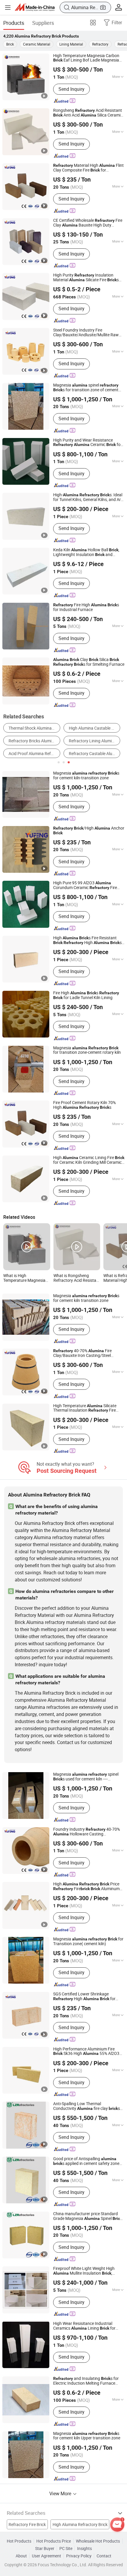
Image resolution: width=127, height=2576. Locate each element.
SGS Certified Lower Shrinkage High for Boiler (84, 1997)
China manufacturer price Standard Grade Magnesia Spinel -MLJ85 (88, 2216)
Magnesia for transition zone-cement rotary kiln (87, 1051)
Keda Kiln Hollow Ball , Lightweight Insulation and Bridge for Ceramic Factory (86, 552)
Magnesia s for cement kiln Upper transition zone (87, 2436)
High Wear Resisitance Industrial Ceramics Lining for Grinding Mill (84, 2326)
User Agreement (47, 2556)
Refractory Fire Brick (27, 2525)
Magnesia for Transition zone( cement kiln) (88, 1942)
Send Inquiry (71, 89)
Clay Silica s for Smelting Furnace (89, 662)
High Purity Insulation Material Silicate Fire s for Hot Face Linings (86, 278)
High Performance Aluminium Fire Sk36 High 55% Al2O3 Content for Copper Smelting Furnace (86, 2052)
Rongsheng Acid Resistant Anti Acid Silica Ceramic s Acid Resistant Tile (88, 113)
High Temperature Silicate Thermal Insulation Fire (85, 1408)
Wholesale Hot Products (98, 2541)
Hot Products (19, 2541)
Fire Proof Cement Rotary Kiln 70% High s (84, 1105)
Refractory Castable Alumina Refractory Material (95, 754)
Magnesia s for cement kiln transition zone (86, 1298)
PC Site (66, 2548)
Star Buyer (45, 2548)
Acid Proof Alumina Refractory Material (34, 754)
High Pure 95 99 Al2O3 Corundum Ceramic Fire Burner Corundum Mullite (85, 885)
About (21, 2556)
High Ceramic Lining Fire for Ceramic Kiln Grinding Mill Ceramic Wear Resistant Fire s (89, 1160)
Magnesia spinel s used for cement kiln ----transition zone (86, 1777)
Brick (10, 44)
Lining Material (71, 44)
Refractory (100, 44)
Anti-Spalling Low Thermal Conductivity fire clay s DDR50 (87, 2106)
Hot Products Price (54, 2541)
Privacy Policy (79, 2556)
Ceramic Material (37, 44)
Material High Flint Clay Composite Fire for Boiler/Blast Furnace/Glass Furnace (88, 168)
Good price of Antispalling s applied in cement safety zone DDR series (86, 2161)
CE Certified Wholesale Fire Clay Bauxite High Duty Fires (88, 223)
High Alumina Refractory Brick (80, 2525)
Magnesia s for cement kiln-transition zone (86, 776)
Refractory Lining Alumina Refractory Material (95, 741)
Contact (104, 2556)
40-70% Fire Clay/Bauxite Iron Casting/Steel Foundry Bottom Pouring (82, 1353)
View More (61, 2493)
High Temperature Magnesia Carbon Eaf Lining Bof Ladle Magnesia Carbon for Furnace (86, 58)
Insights (84, 2548)
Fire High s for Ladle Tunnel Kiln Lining (86, 996)
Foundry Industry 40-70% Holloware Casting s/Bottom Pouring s (87, 1832)
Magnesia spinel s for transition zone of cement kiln (86, 388)
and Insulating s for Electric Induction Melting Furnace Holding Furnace (86, 2381)
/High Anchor (89, 831)
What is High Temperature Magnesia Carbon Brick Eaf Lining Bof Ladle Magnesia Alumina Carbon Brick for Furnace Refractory (26, 1278)
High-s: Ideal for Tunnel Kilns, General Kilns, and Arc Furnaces (88, 497)
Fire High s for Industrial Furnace (86, 607)
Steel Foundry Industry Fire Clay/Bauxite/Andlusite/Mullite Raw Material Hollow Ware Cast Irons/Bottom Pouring (86, 333)
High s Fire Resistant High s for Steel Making (87, 940)
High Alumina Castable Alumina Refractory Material (95, 728)
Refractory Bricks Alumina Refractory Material (34, 741)
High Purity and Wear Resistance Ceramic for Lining (88, 443)
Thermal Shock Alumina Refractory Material (34, 728)
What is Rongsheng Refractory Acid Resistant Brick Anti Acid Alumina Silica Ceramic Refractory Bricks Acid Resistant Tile (77, 1278)
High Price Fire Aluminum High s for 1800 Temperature (86, 1887)
